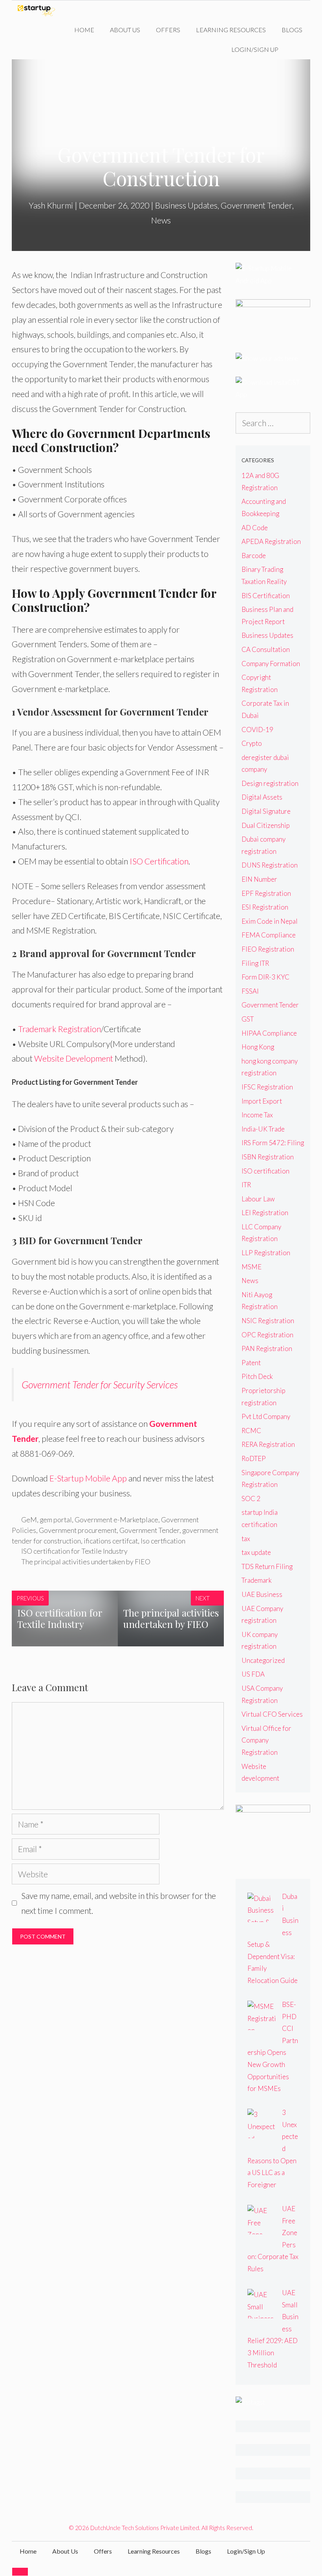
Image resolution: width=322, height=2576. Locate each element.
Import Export (262, 1101)
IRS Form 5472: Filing (273, 1143)
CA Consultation (266, 649)
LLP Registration (266, 1253)
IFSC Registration (267, 1087)
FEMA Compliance (269, 935)
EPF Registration (266, 893)
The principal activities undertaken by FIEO (86, 1562)
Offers (168, 30)
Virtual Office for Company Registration (266, 1740)
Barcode (254, 556)
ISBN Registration (268, 1157)
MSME (252, 1267)
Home (84, 30)
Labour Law (258, 1199)
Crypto (252, 743)
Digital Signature (266, 811)
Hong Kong (258, 1047)
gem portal (56, 1520)
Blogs (292, 30)
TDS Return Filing (267, 1566)
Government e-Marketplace (116, 1520)
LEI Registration (265, 1213)
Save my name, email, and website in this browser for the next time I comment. (119, 1903)
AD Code (255, 528)
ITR (246, 1185)
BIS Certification (266, 596)
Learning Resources (231, 30)
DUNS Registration (270, 865)
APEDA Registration (271, 541)
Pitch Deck (257, 1376)
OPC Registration (267, 1335)
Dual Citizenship (266, 825)
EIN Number (259, 879)
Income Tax (257, 1115)
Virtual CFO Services (272, 1714)
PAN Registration (267, 1348)
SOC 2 (251, 1499)
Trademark (257, 1580)
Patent (251, 1363)
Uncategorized (263, 1660)
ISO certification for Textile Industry (74, 1551)
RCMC (251, 1431)
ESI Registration (265, 907)
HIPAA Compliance (269, 1033)
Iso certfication (163, 1541)
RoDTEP (254, 1458)
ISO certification (265, 1171)
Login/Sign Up (255, 49)
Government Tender (256, 205)
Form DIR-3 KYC (265, 977)
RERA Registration (268, 1444)
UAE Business (262, 1594)
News (161, 220)
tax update (256, 1552)
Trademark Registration (59, 1029)
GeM (29, 1520)
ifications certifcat (111, 1541)
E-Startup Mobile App (88, 1478)
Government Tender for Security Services (100, 1384)
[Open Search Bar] (298, 49)
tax (246, 1539)
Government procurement (78, 1530)
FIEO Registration (268, 949)
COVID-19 (257, 730)
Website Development (74, 1058)
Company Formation (271, 664)
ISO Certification (159, 861)
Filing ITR (255, 963)
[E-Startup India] (38, 10)
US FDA (253, 1674)
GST (248, 1019)
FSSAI (250, 991)
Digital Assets (262, 797)
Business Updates (186, 205)
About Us (125, 30)
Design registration (270, 783)
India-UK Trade (263, 1129)
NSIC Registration (268, 1321)
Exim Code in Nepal (270, 921)
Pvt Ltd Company (266, 1416)
